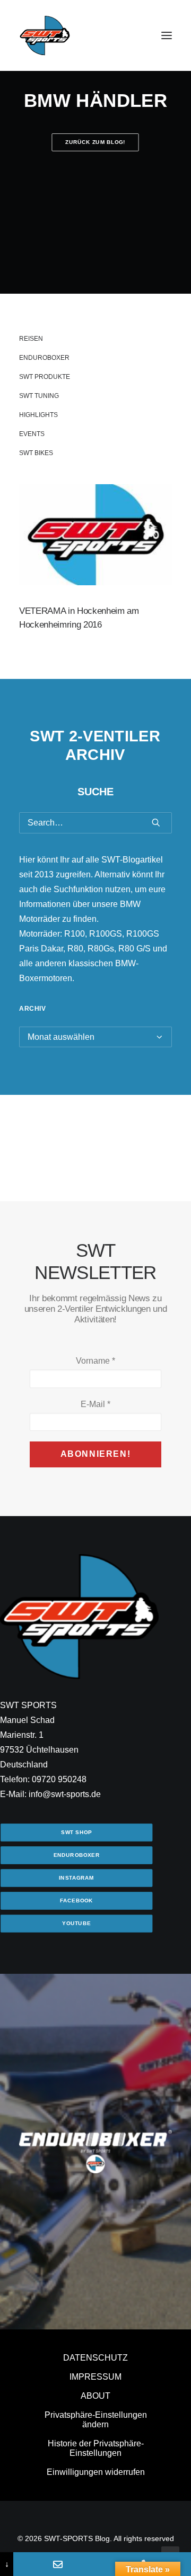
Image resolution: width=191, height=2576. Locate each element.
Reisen (31, 339)
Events (32, 434)
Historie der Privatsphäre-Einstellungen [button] (96, 2448)
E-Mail (95, 1404)
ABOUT (95, 2396)
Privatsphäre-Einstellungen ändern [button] (96, 2420)
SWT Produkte (45, 377)
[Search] (95, 823)
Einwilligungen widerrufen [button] (96, 2472)
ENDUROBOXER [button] (77, 1855)
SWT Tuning (39, 396)
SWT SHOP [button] (76, 1832)
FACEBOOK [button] (76, 1901)
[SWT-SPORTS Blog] (45, 35)
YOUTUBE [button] (76, 1923)
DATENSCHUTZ (95, 2358)
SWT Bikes (36, 453)
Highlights (38, 415)
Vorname (95, 1361)
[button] (167, 35)
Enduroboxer (44, 358)
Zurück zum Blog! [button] (96, 142)
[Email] (58, 2564)
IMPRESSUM (95, 2377)
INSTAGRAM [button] (76, 1878)
